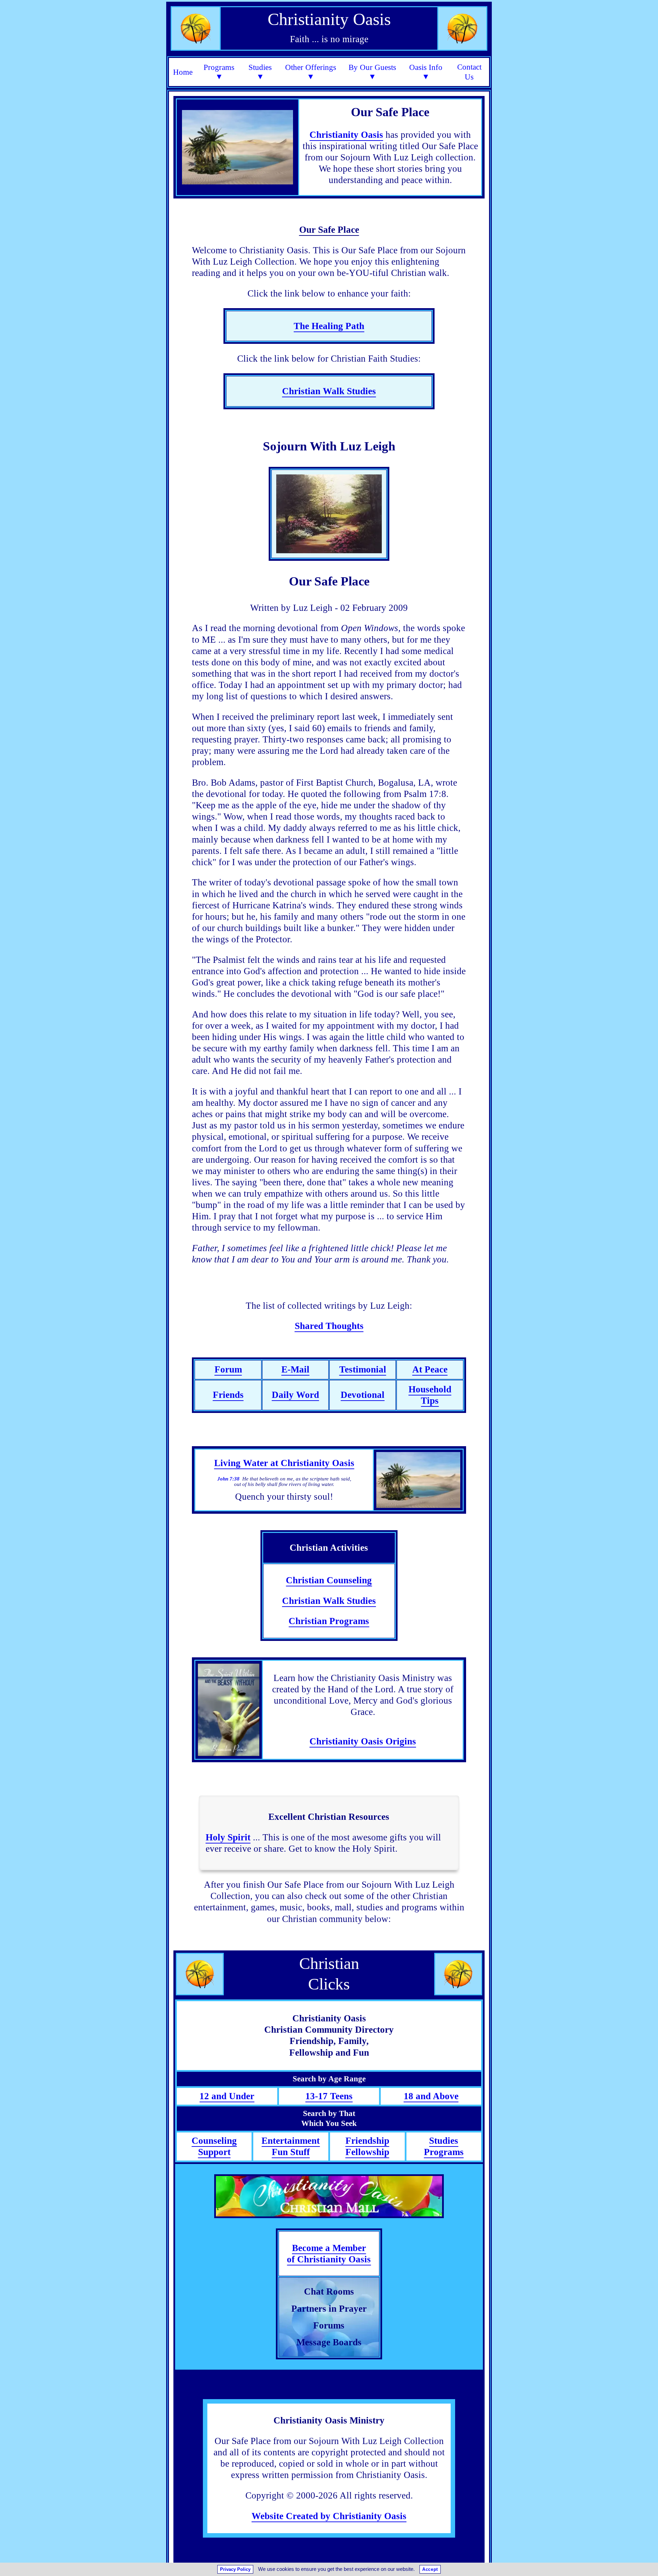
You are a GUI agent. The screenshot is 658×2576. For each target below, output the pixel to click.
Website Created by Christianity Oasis (329, 2516)
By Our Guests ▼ (372, 72)
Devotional (363, 1395)
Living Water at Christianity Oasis (284, 1463)
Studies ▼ (260, 72)
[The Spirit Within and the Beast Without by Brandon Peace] (229, 1710)
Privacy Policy (235, 2569)
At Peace (430, 1369)
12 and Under (227, 2096)
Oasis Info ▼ (426, 72)
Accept (430, 2569)
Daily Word (295, 1395)
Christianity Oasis (346, 135)
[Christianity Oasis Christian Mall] (329, 2196)
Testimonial (363, 1369)
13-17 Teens (329, 2096)
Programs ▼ (219, 72)
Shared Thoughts (329, 1326)
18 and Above (431, 2096)
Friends (228, 1395)
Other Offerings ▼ (311, 72)
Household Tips (430, 1395)
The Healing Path (329, 326)
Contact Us (469, 72)
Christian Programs (329, 1621)
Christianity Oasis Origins (363, 1741)
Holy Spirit (228, 1837)
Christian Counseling (329, 1580)
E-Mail (295, 1369)
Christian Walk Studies (329, 391)
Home (183, 72)
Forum (228, 1369)
